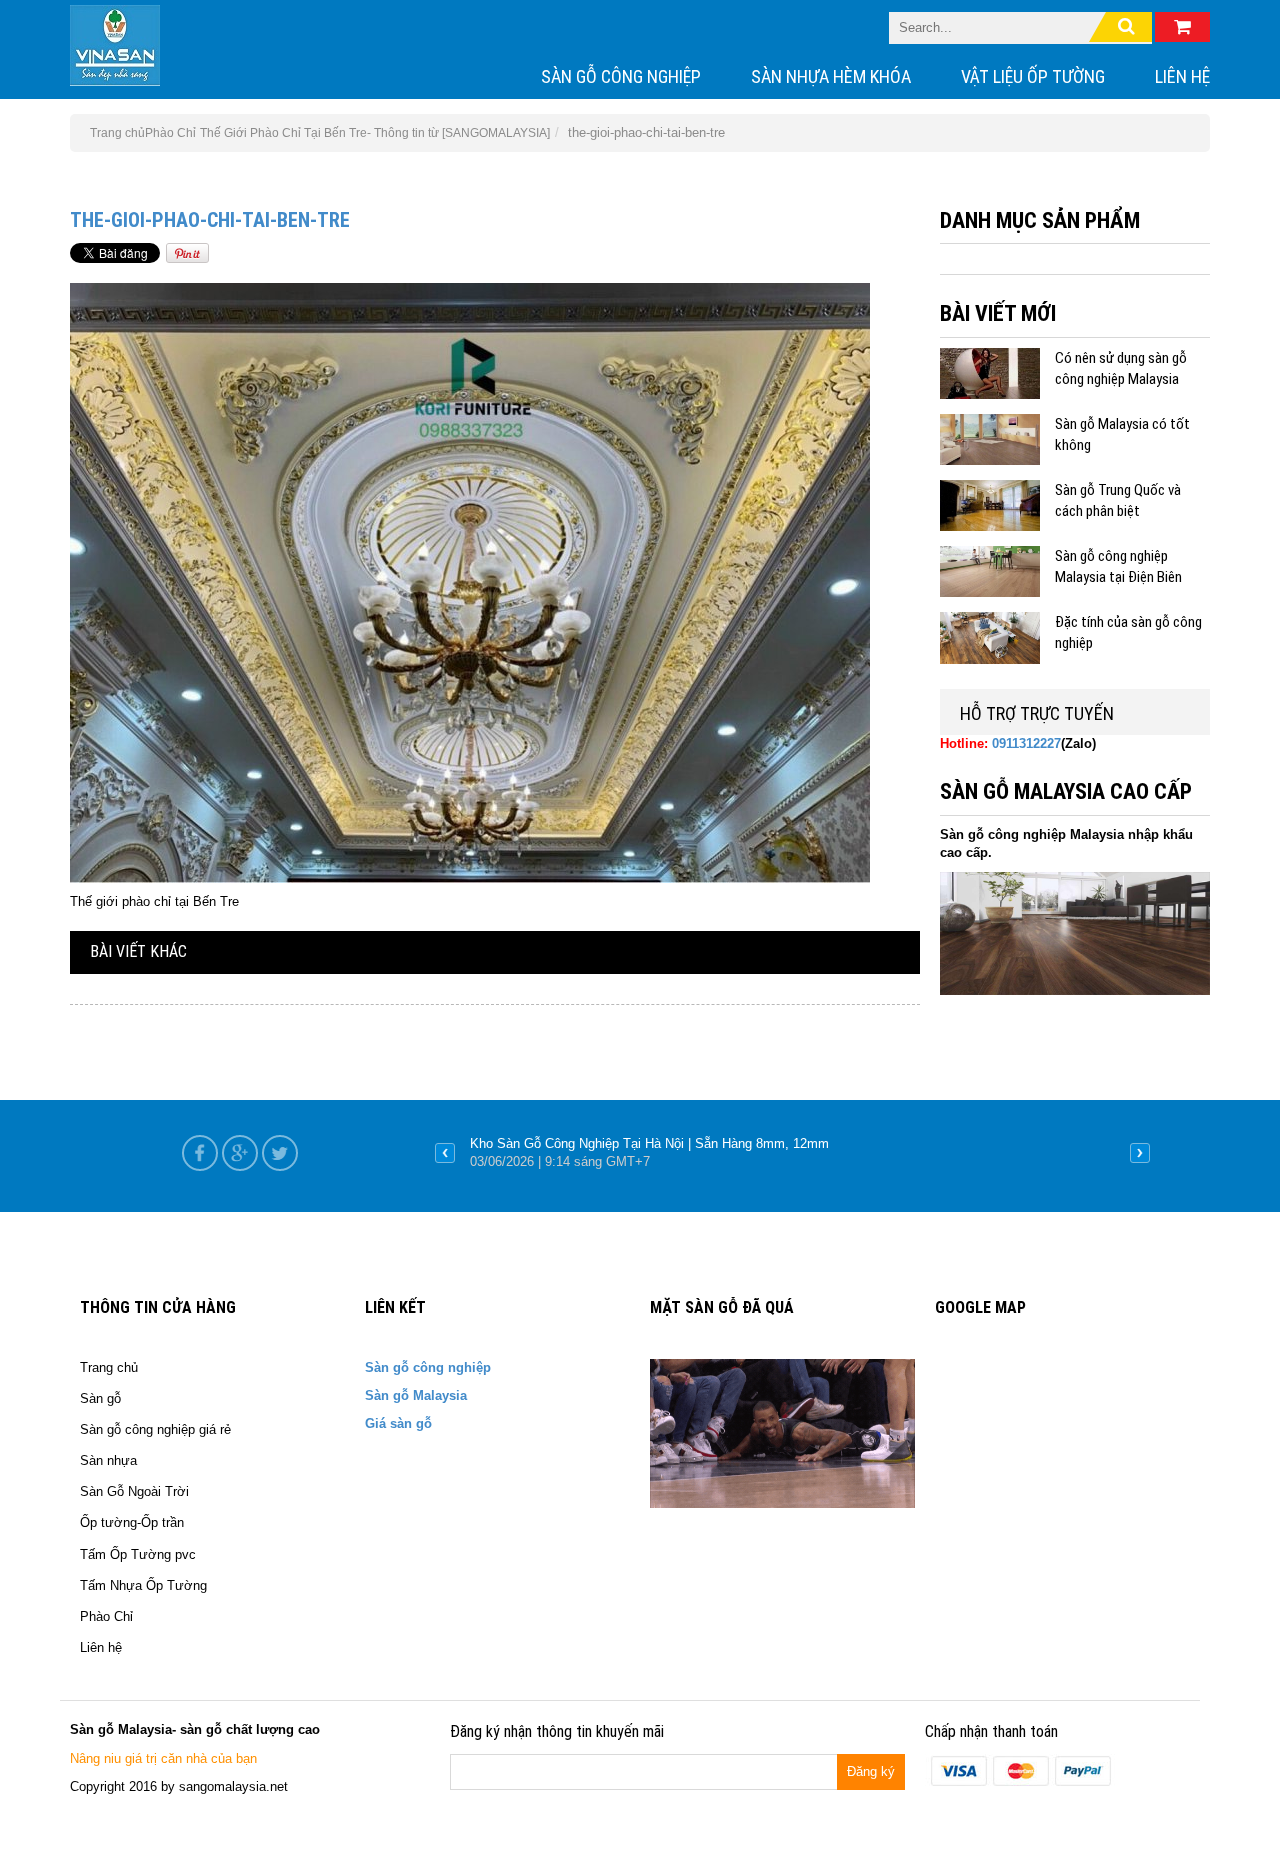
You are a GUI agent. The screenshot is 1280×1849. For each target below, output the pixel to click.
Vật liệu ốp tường (1033, 76)
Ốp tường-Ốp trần (132, 1522)
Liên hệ (1182, 76)
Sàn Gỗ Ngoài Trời (134, 1491)
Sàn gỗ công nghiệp (621, 76)
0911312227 (1026, 743)
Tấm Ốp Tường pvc (138, 1554)
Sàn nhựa (108, 1460)
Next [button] (1140, 1153)
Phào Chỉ (170, 133)
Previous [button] (445, 1153)
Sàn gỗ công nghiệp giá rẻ (155, 1429)
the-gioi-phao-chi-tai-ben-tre (210, 220)
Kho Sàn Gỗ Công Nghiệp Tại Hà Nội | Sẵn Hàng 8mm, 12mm (649, 1143)
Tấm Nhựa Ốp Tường (143, 1585)
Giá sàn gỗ (398, 1423)
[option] (792, 1153)
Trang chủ (109, 1367)
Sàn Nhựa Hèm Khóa (831, 76)
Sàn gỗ (100, 1398)
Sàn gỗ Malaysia (416, 1395)
